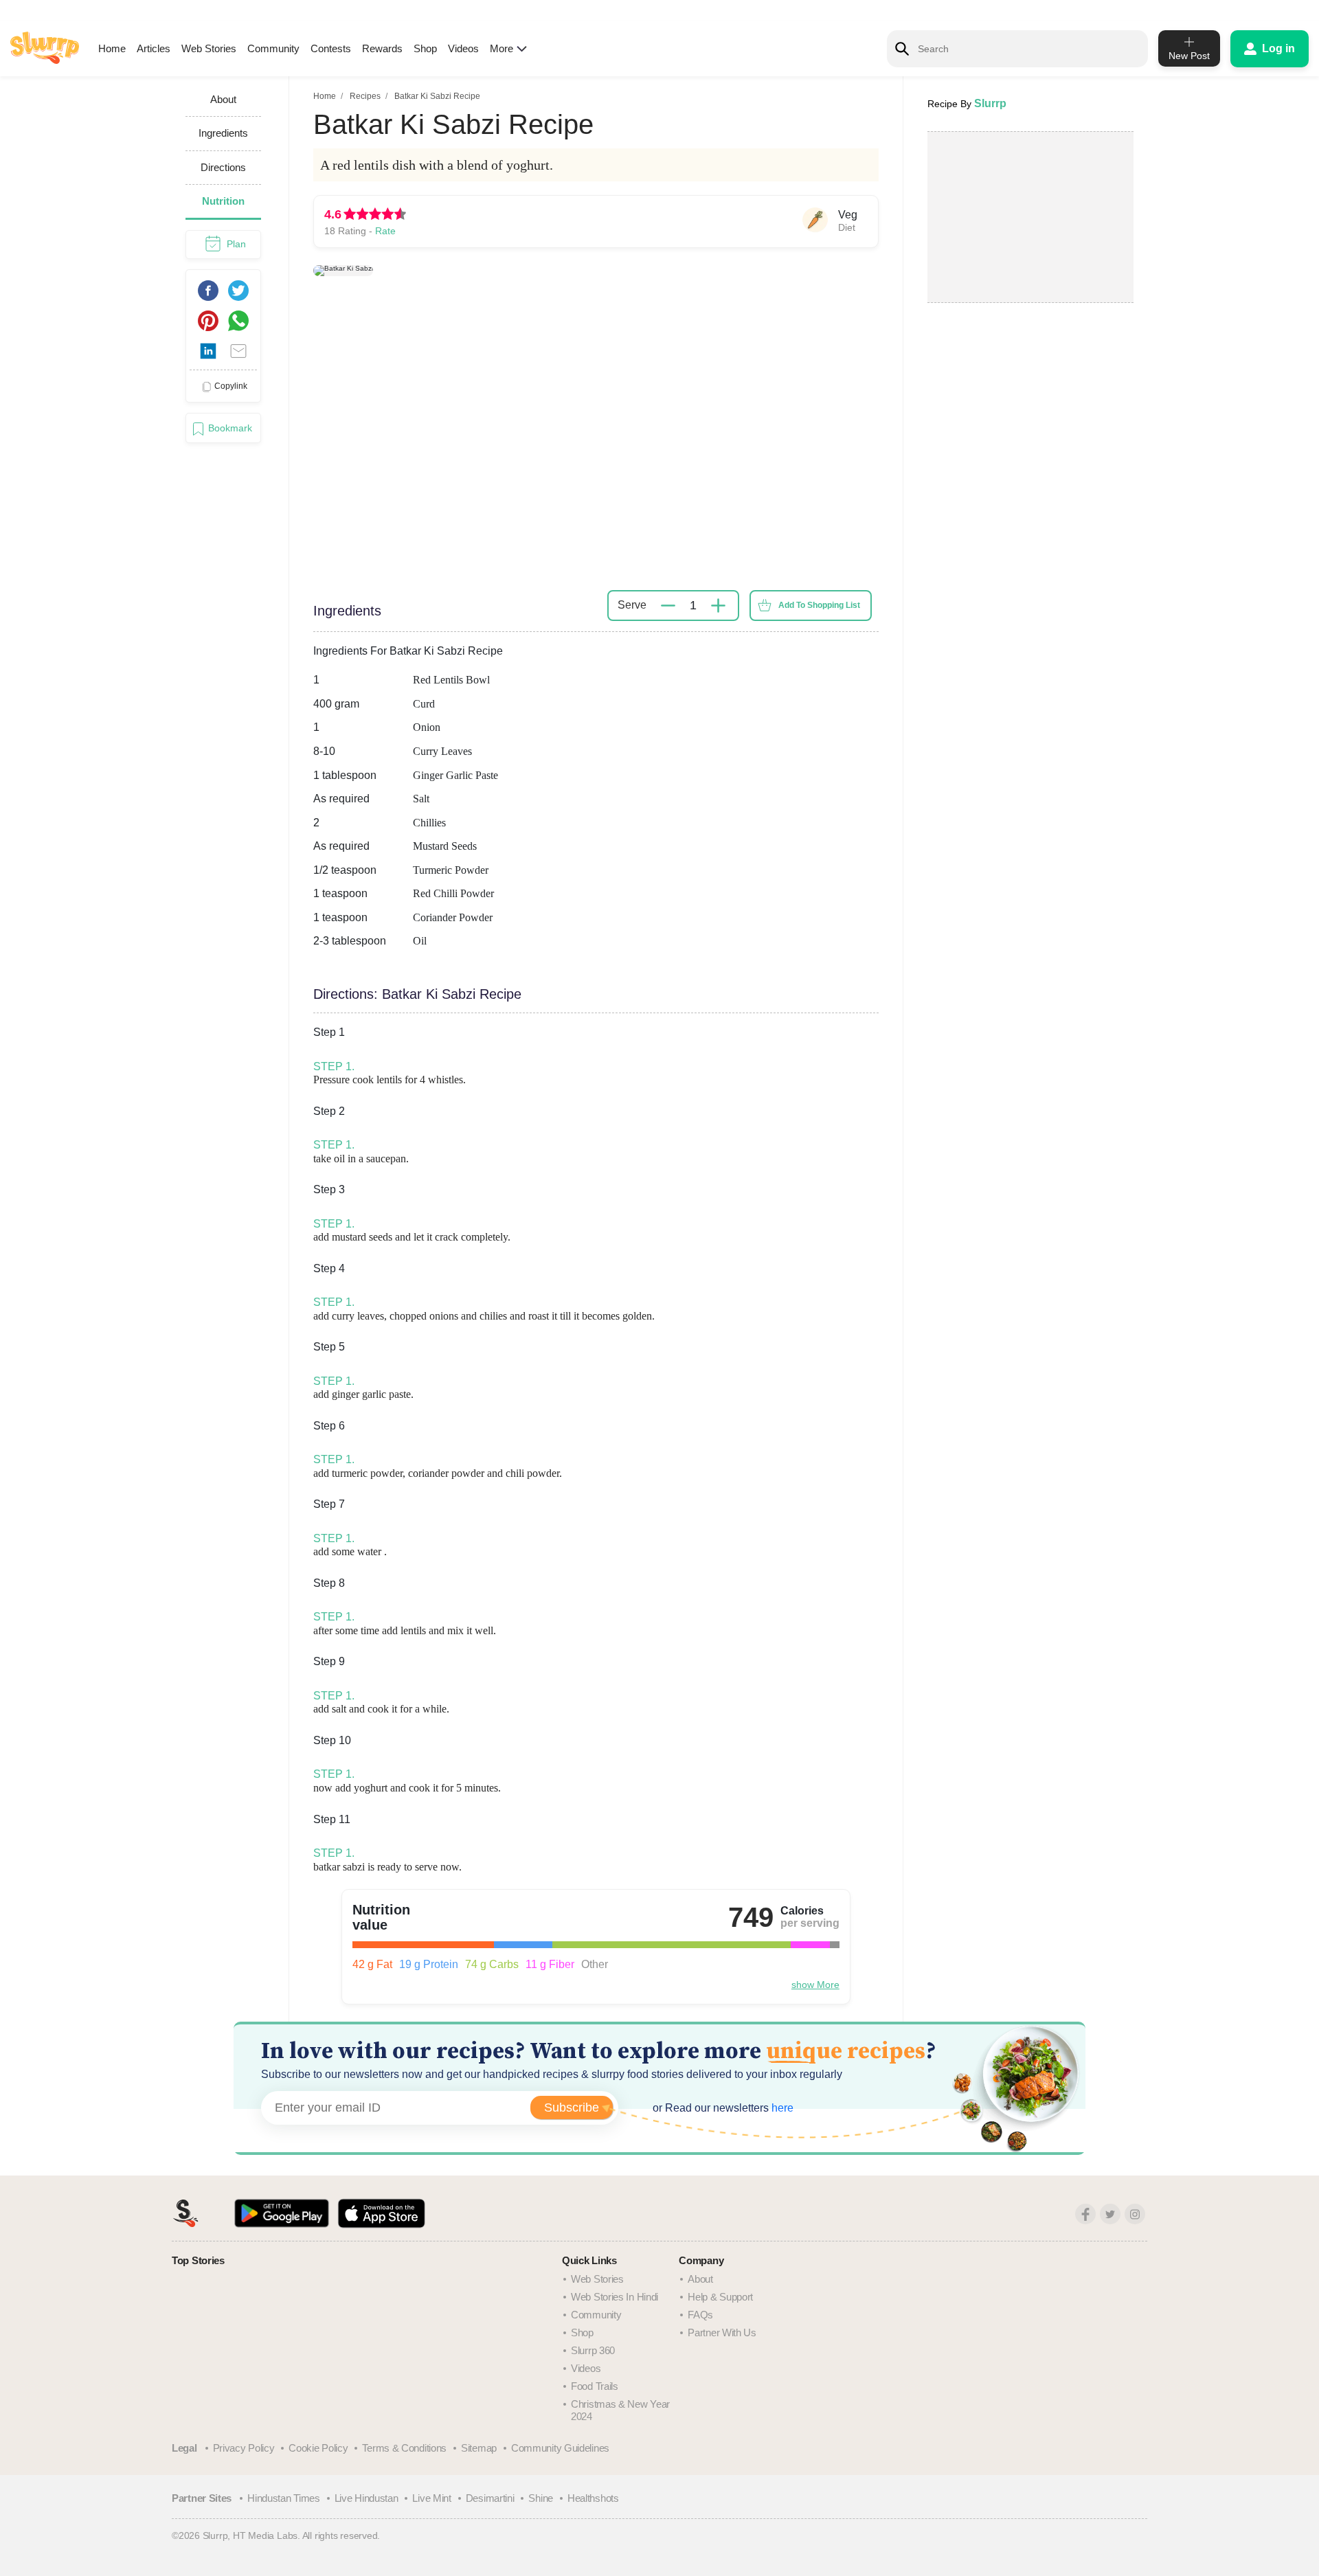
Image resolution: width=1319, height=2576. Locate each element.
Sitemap (479, 2448)
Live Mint (431, 2498)
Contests (331, 48)
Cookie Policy (318, 2448)
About (700, 2279)
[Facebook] (1085, 2214)
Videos (463, 48)
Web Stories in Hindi (615, 2297)
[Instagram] (1135, 2214)
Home (112, 48)
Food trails (595, 2386)
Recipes (365, 96)
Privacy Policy (244, 2448)
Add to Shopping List (819, 605)
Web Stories (209, 48)
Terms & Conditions (404, 2448)
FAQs (700, 2315)
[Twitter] (1110, 2214)
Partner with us (722, 2332)
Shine (541, 2498)
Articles (154, 48)
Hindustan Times (284, 2498)
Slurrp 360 (593, 2350)
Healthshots (593, 2498)
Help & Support (720, 2297)
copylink (231, 386)
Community (273, 48)
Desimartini (490, 2498)
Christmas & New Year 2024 (620, 2410)
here (781, 2108)
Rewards (382, 48)
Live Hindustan (367, 2498)
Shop (425, 48)
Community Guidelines (560, 2448)
